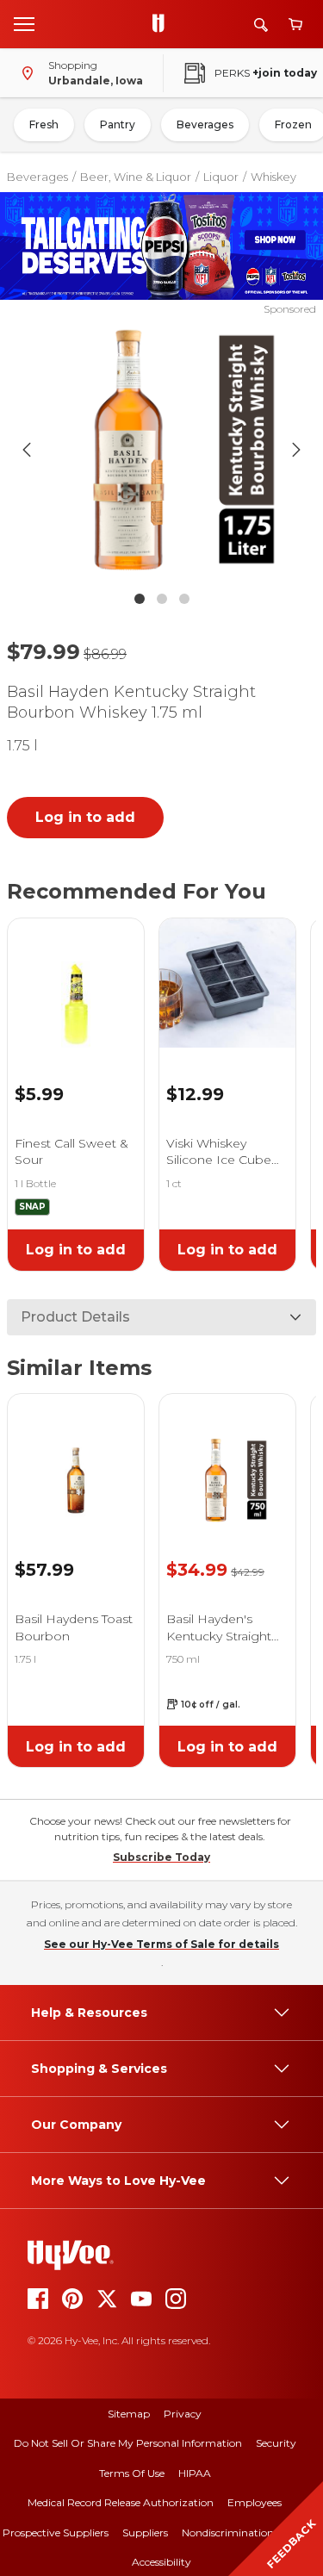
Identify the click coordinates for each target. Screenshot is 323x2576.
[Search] (261, 25)
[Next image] (296, 450)
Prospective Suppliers (56, 2532)
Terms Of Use (132, 2473)
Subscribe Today (161, 1857)
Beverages (205, 124)
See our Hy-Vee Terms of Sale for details (161, 1944)
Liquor (221, 177)
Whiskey (273, 177)
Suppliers (145, 2532)
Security (276, 2443)
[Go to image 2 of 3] (162, 599)
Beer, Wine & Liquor (136, 177)
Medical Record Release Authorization (121, 2502)
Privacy (183, 2414)
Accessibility (161, 2562)
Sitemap (129, 2414)
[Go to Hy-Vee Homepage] (163, 24)
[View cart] (295, 25)
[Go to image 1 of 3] (140, 599)
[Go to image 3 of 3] (184, 599)
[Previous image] (27, 450)
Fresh (44, 124)
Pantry (118, 124)
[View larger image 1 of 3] (162, 450)
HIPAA (195, 2473)
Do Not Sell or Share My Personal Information (128, 2443)
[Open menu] (24, 23)
